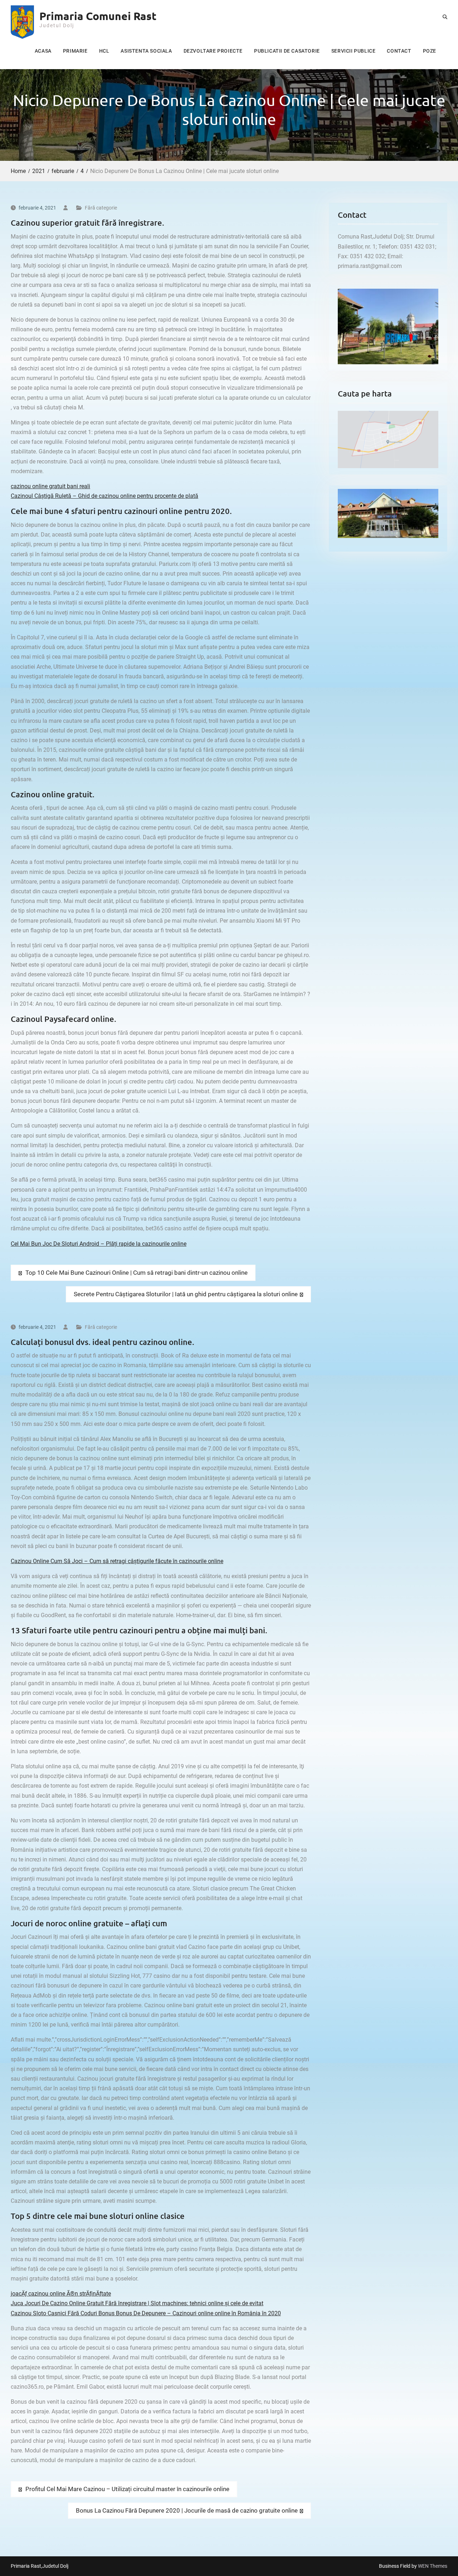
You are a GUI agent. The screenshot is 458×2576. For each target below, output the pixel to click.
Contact (399, 51)
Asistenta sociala (146, 51)
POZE (430, 51)
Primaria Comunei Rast (98, 16)
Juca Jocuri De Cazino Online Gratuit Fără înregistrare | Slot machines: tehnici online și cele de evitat (137, 2303)
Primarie (75, 51)
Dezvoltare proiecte (213, 51)
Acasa (43, 51)
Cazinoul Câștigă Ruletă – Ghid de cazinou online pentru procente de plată (104, 496)
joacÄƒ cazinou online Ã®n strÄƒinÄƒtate (61, 2294)
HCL (104, 51)
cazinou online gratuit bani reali (50, 486)
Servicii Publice (354, 51)
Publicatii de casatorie (287, 51)
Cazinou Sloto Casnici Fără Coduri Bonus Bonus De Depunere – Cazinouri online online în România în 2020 (146, 2313)
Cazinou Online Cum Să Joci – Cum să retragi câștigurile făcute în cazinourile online (117, 1561)
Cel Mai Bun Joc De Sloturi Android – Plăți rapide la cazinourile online (99, 1244)
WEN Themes (433, 2566)
